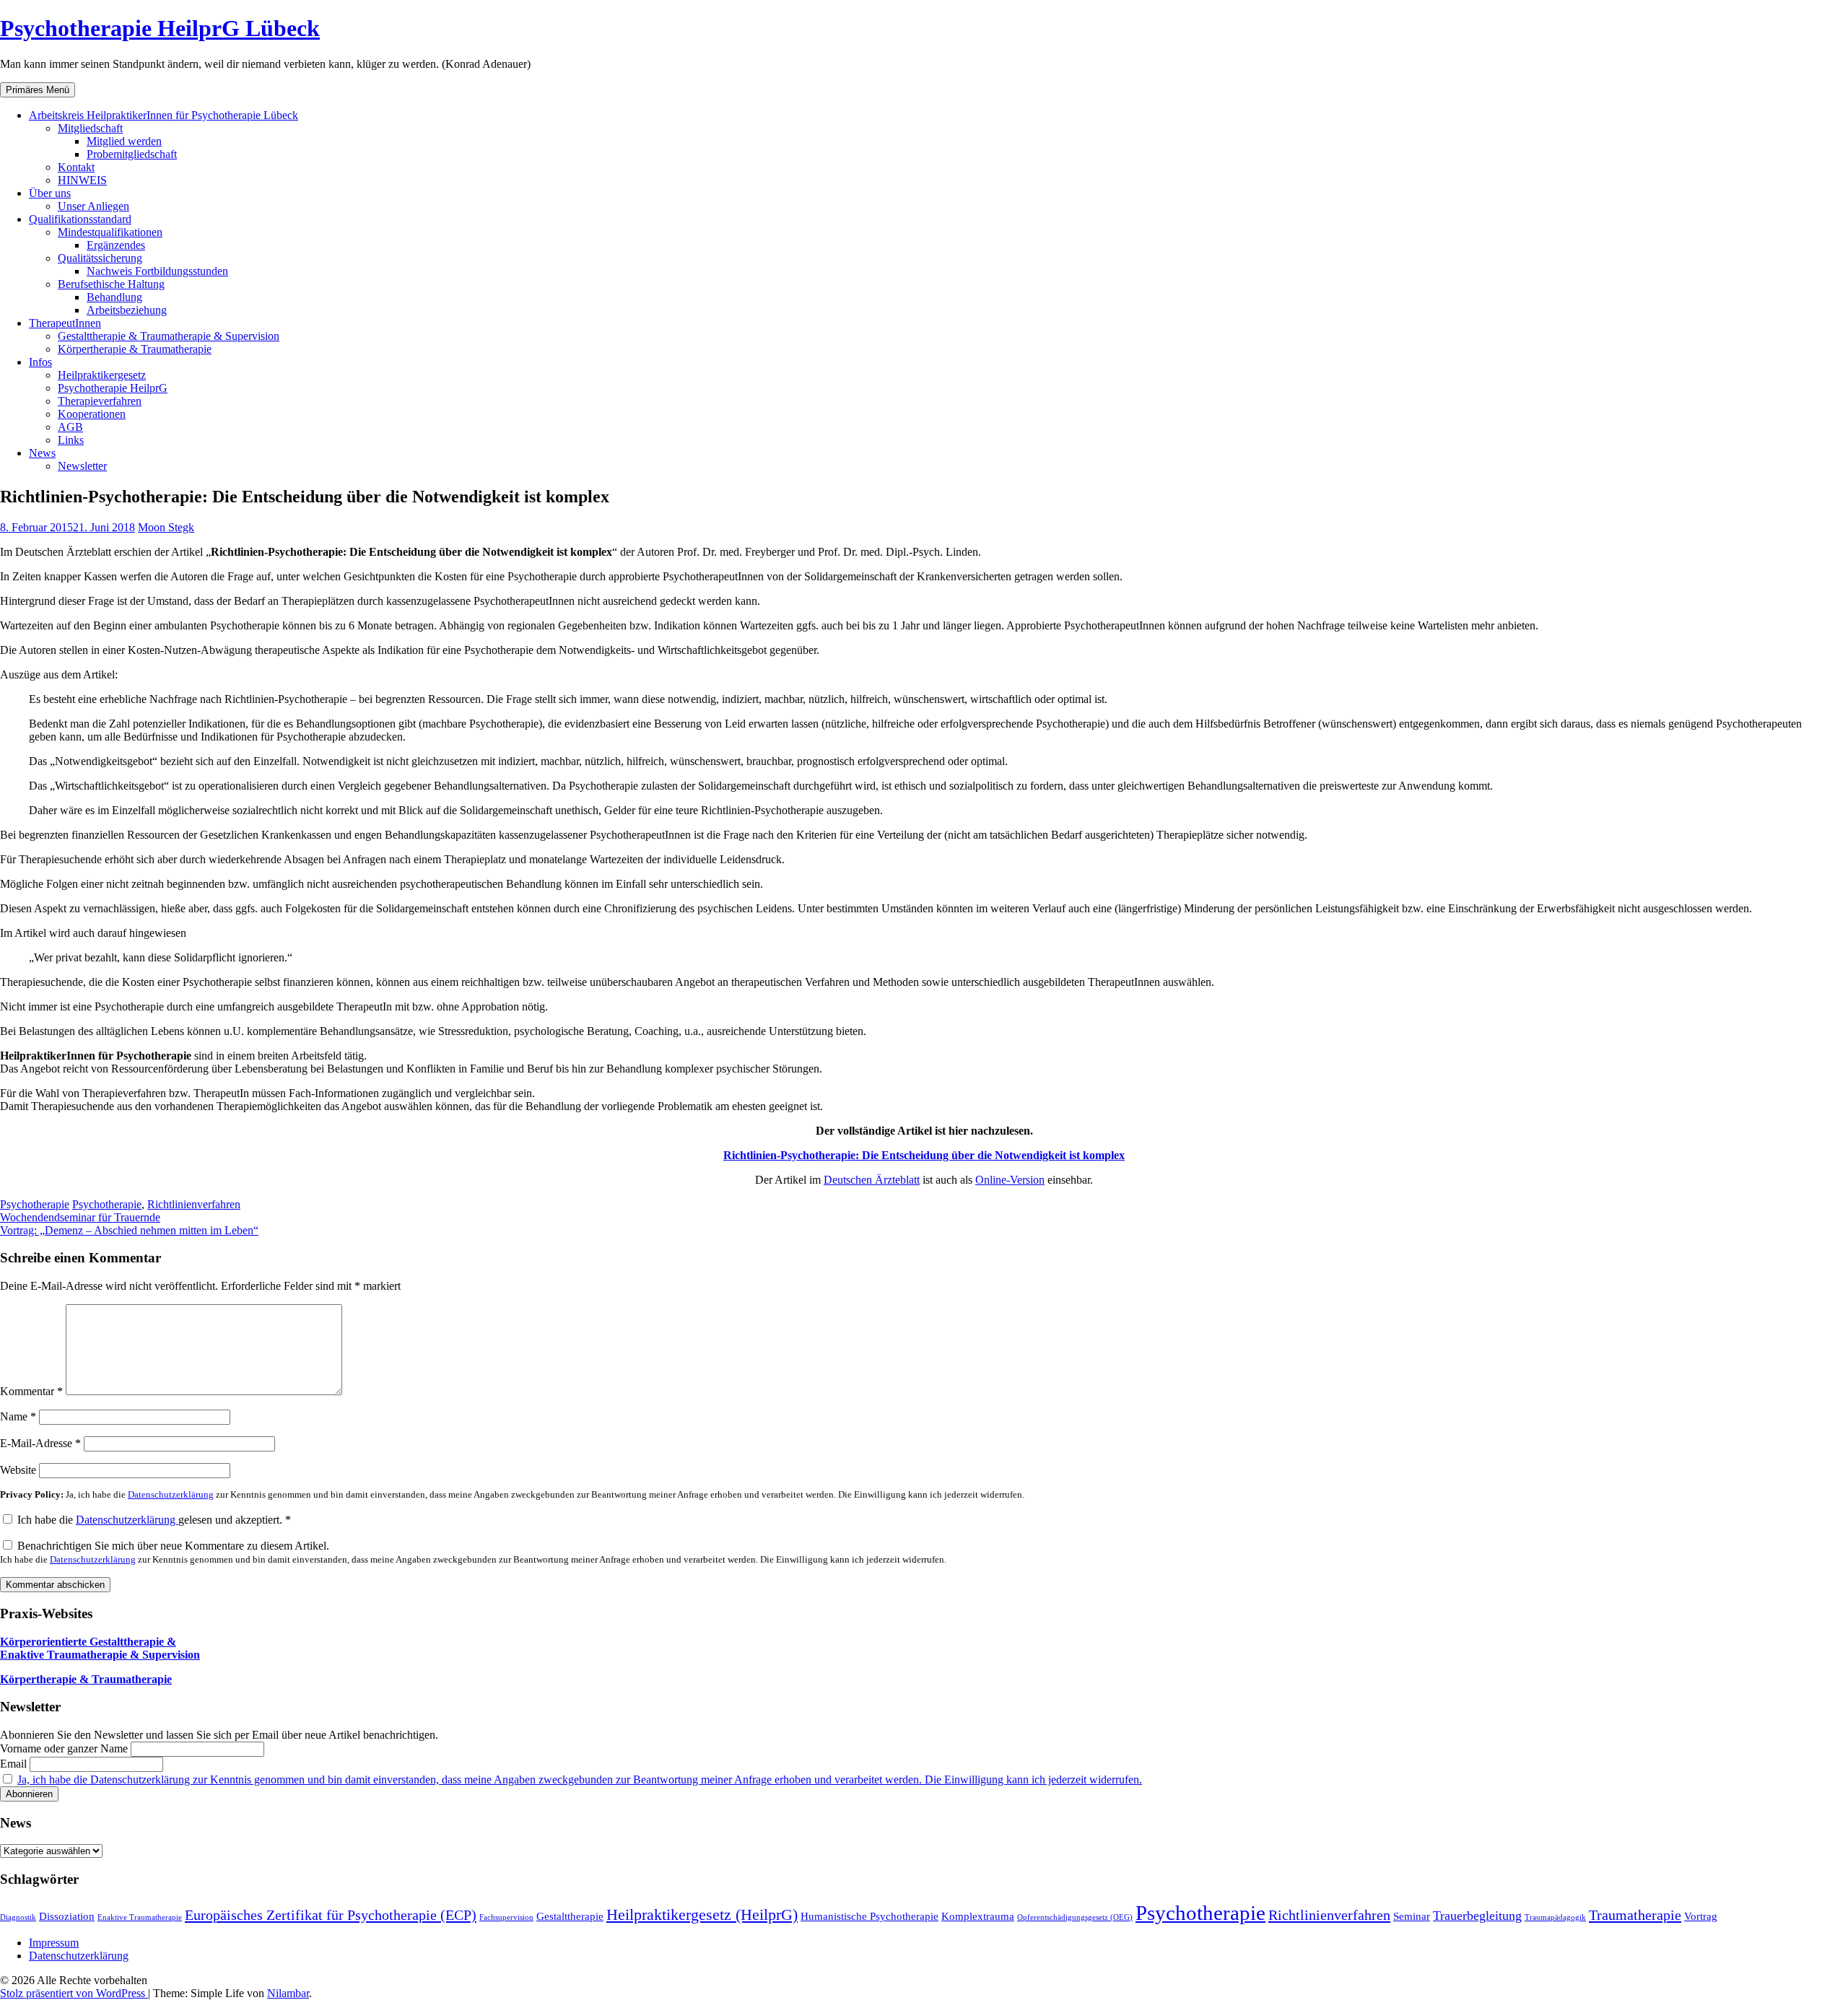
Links (71, 440)
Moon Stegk (166, 527)
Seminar (1412, 1916)
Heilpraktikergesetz (102, 375)
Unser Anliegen (93, 206)
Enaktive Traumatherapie (140, 1917)
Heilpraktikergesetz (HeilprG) (702, 1914)
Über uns (50, 193)
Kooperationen (92, 414)
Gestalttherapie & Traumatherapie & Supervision (169, 336)
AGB (70, 427)
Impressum (54, 1943)
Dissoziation (67, 1916)
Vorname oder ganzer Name (64, 1748)
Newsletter (82, 466)
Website (18, 1470)
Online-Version (1010, 1180)
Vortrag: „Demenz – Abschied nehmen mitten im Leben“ (129, 1230)
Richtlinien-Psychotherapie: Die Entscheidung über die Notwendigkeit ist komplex (924, 1155)
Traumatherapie (1635, 1915)
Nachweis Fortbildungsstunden (157, 271)
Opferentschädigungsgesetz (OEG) (1075, 1917)
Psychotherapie (35, 1204)
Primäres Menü (38, 90)
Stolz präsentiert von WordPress (74, 1993)
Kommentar (31, 1391)
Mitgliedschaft (90, 128)
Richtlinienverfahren (194, 1204)
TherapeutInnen (65, 323)
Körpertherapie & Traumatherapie (135, 349)
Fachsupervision (506, 1917)
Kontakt (76, 167)
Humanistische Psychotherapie (869, 1916)
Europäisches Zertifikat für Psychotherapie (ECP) (331, 1915)
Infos (40, 362)
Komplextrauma (978, 1916)
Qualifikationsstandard (80, 219)
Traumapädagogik (1555, 1917)
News (42, 453)
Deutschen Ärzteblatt (872, 1180)
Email (13, 1764)
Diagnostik (18, 1917)
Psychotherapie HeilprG (113, 388)
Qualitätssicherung (100, 258)
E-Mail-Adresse (40, 1443)
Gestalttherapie (570, 1916)
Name (18, 1416)
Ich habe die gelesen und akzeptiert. (154, 1520)
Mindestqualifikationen (110, 232)
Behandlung (114, 297)
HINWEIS (82, 180)
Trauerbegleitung (1477, 1916)
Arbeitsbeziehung (127, 310)
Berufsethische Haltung (111, 284)
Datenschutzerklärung (171, 1495)
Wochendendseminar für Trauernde (80, 1217)
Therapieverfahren (100, 401)
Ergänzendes (116, 245)
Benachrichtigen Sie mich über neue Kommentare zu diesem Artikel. (473, 1552)
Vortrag (1701, 1916)
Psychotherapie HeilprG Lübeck (160, 28)
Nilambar (288, 1993)
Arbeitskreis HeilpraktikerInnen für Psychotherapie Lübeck (164, 115)
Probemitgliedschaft (132, 154)
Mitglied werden (124, 141)
